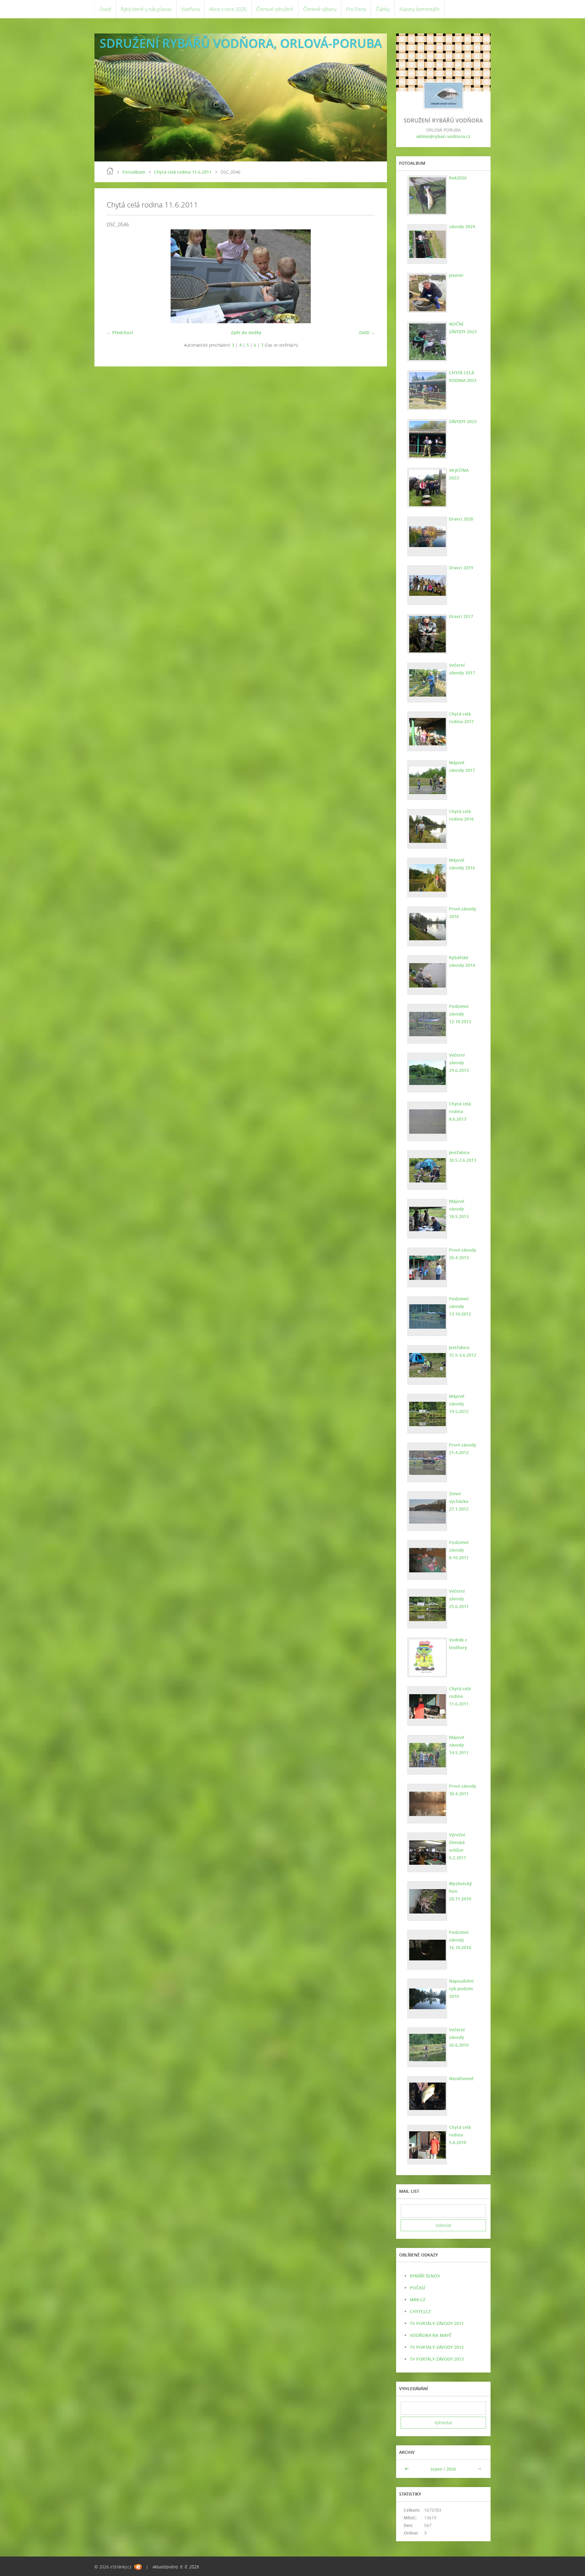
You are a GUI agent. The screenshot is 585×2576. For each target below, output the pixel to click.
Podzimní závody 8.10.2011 (459, 1550)
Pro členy (356, 9)
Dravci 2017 (461, 616)
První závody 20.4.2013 (463, 1254)
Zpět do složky (246, 332)
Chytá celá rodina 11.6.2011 (183, 172)
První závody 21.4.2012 (463, 1449)
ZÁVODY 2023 (463, 421)
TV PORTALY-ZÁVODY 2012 (437, 2347)
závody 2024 (462, 226)
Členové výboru (320, 9)
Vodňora (190, 9)
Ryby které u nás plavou (146, 9)
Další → (367, 332)
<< (407, 2469)
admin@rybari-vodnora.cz (443, 136)
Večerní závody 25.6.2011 (459, 1599)
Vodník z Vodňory (458, 1644)
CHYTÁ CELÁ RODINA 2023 (463, 376)
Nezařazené (461, 2078)
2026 (451, 2469)
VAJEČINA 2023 (459, 474)
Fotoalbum (134, 172)
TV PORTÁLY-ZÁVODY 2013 (437, 2359)
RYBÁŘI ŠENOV (425, 2276)
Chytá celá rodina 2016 (461, 815)
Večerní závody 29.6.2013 (459, 1063)
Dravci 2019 (461, 568)
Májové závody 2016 (462, 864)
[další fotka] (365, 276)
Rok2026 (458, 178)
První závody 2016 (463, 913)
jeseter (456, 275)
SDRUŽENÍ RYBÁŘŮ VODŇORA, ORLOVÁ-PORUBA (241, 43)
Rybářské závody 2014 (462, 961)
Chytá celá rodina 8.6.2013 (460, 1111)
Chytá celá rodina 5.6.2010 (460, 2135)
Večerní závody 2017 (462, 669)
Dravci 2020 (461, 519)
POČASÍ (417, 2288)
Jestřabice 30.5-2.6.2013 (463, 1156)
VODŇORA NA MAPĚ (431, 2335)
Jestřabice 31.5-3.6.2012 (463, 1351)
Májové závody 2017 (462, 766)
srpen (436, 2469)
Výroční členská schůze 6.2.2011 (458, 1846)
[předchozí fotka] (117, 276)
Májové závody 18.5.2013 (459, 1209)
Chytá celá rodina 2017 (461, 718)
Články (383, 9)
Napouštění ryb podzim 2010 (461, 1989)
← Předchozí (120, 332)
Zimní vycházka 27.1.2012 (459, 1501)
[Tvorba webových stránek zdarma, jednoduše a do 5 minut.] (138, 2567)
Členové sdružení (275, 9)
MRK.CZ (418, 2300)
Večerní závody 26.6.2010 (459, 2037)
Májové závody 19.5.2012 (459, 1404)
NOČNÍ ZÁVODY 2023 (463, 328)
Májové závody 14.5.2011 (459, 1745)
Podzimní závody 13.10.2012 (460, 1306)
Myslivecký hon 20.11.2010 (461, 1891)
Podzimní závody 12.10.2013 (460, 1014)
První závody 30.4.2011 (463, 1790)
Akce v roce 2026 (228, 9)
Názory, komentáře (420, 9)
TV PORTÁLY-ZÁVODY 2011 (437, 2323)
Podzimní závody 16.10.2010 (460, 1940)
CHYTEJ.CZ (420, 2311)
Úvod (105, 9)
